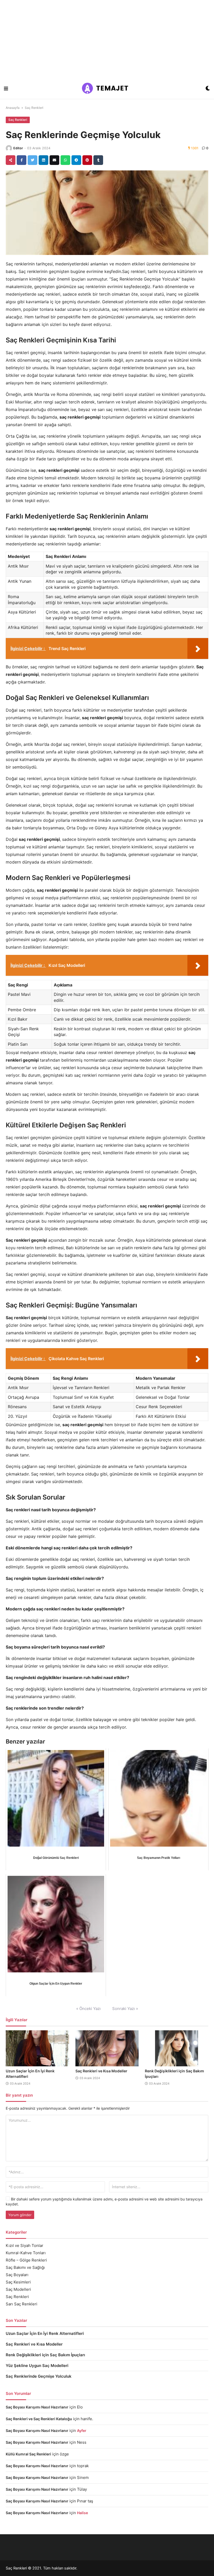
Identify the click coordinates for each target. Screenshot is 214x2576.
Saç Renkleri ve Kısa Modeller (101, 2071)
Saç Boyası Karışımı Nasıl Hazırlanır (37, 2407)
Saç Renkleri (34, 108)
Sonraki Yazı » (125, 2009)
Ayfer (82, 2431)
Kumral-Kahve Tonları (26, 2253)
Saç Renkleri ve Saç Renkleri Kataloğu (39, 2419)
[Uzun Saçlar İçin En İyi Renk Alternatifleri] (37, 2048)
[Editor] (9, 148)
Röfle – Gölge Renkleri (26, 2260)
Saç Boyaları (17, 2275)
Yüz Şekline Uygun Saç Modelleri (37, 2366)
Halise (82, 2513)
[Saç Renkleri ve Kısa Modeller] (107, 2048)
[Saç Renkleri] (107, 89)
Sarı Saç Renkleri (22, 2304)
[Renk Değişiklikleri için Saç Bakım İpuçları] (177, 2048)
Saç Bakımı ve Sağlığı (25, 2267)
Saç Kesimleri (18, 2282)
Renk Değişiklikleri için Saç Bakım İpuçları (45, 2355)
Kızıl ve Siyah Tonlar (25, 2245)
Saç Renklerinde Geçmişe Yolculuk (39, 2376)
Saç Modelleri (18, 2289)
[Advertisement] (107, 39)
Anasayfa (13, 108)
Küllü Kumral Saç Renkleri (28, 2454)
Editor (18, 148)
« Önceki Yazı (88, 2009)
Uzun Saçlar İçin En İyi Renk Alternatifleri (45, 2333)
